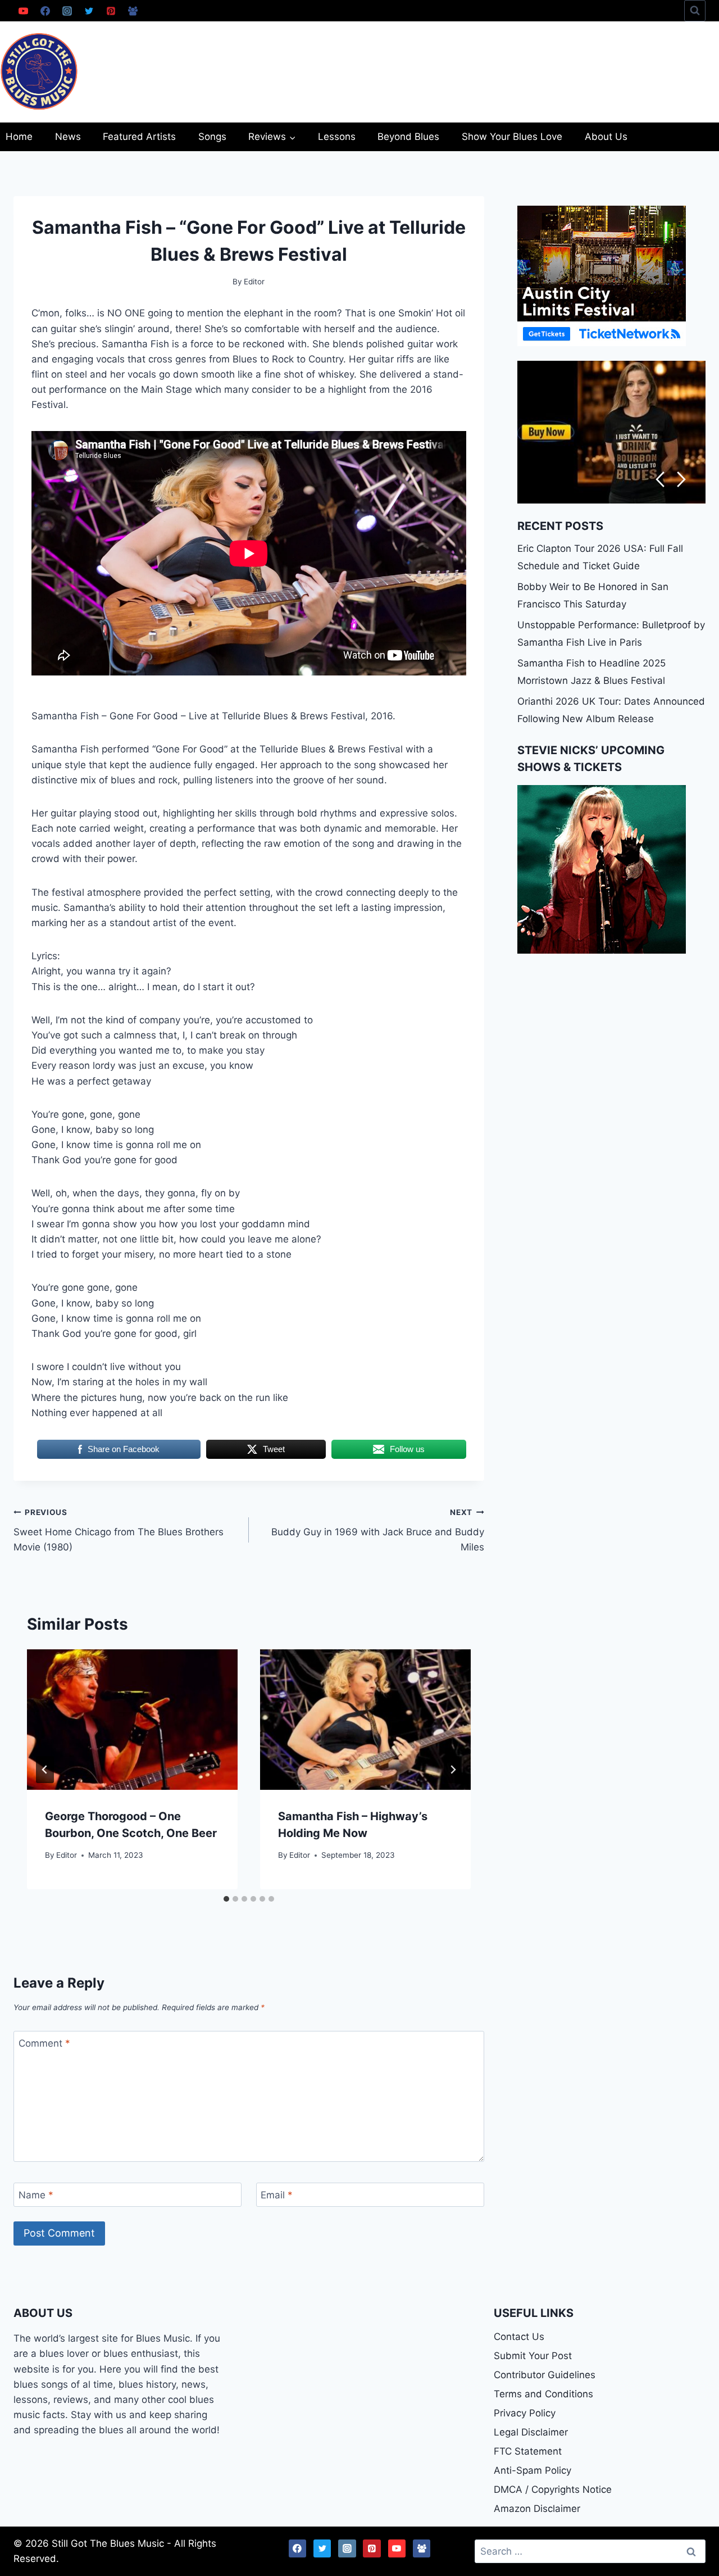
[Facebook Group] (133, 11)
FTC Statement (528, 2451)
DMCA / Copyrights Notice (553, 2489)
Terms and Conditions (543, 2394)
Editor (67, 1855)
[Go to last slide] (45, 1770)
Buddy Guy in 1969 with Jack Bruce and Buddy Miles (378, 1530)
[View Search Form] (695, 11)
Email (277, 2195)
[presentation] (132, 1720)
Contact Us (519, 2337)
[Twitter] (89, 11)
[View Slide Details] (611, 432)
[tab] (226, 1899)
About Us (606, 137)
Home (19, 137)
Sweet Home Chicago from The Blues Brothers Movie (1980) (119, 1530)
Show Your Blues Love (512, 137)
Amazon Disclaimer (537, 2509)
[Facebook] (45, 11)
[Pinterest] (111, 11)
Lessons (337, 137)
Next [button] (682, 480)
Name (36, 2195)
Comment (44, 2043)
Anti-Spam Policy (533, 2470)
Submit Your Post (533, 2356)
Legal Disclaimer (531, 2432)
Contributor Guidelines (545, 2375)
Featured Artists (139, 137)
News (68, 137)
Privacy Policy (525, 2413)
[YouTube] (23, 11)
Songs (212, 137)
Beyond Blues (408, 137)
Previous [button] (660, 480)
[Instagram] (67, 11)
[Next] (453, 1770)
